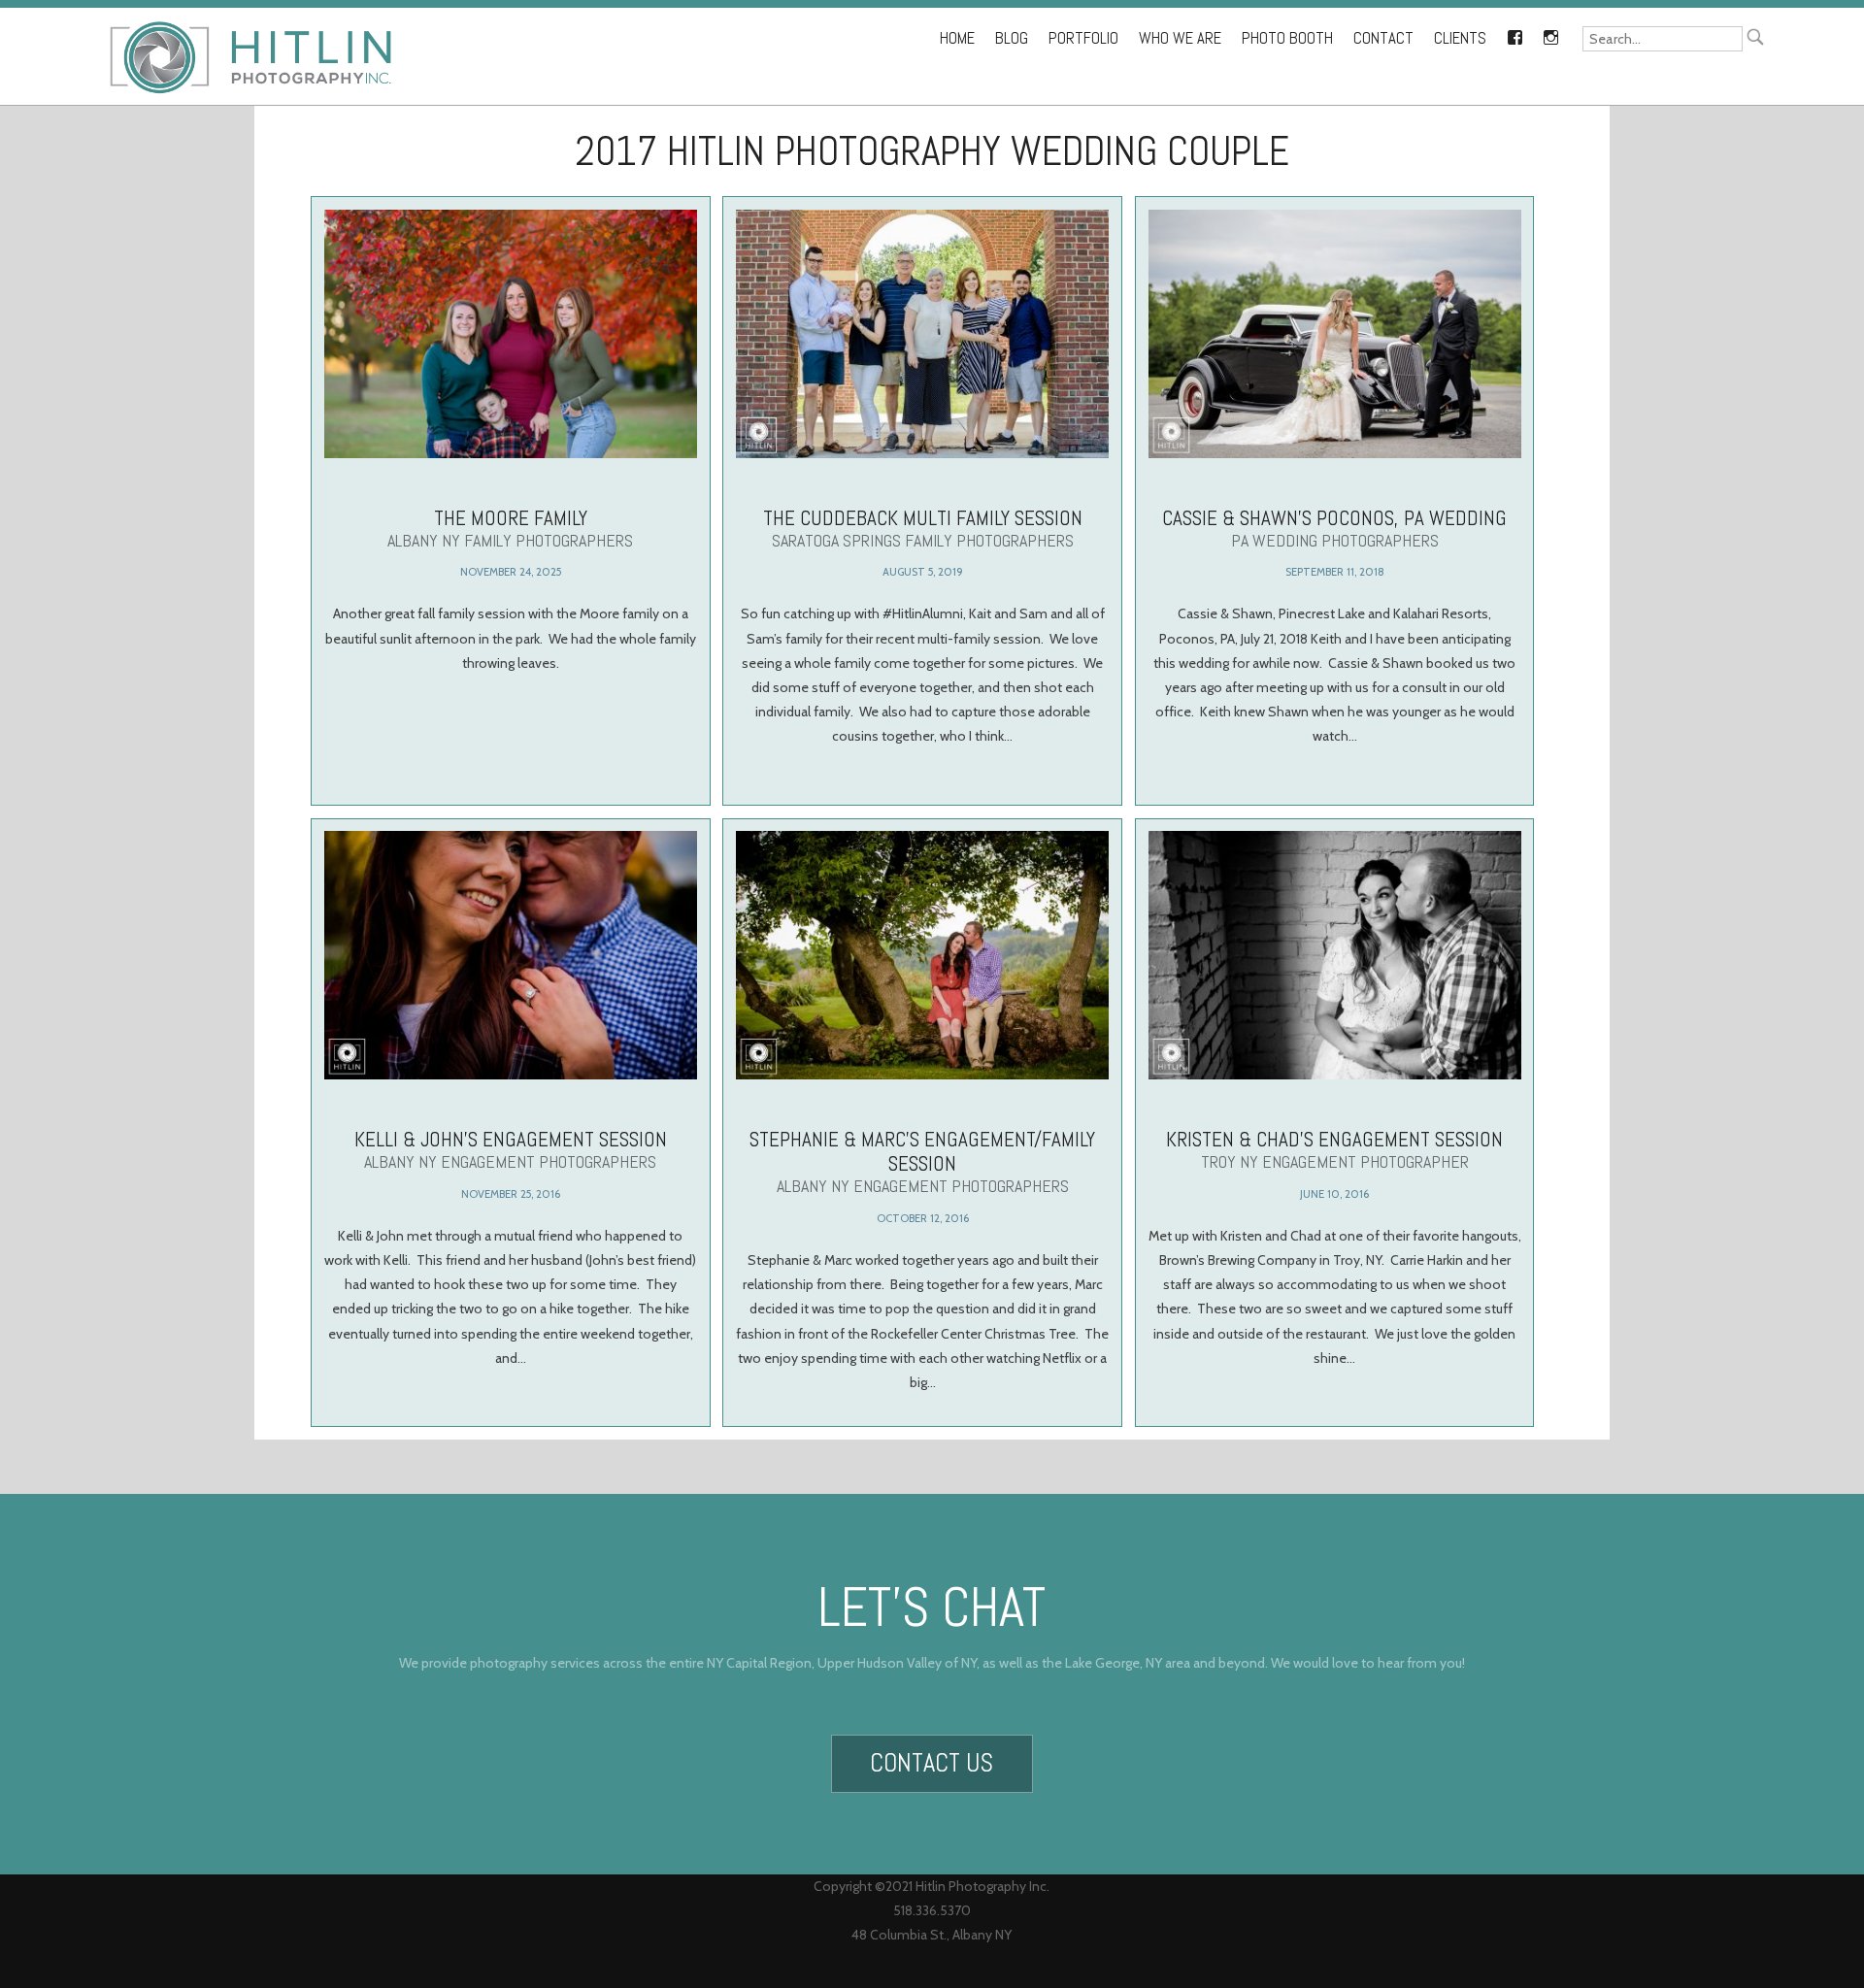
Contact (1383, 38)
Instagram (1550, 34)
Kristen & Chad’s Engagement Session (1334, 1149)
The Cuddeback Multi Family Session (923, 528)
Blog (1012, 38)
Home (957, 38)
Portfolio (1083, 38)
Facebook (1514, 34)
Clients (1460, 38)
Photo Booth (1287, 38)
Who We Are (1180, 38)
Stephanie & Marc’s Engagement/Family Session (922, 1161)
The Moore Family (510, 528)
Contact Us (932, 1763)
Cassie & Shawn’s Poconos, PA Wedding (1334, 528)
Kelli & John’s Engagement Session (511, 1149)
